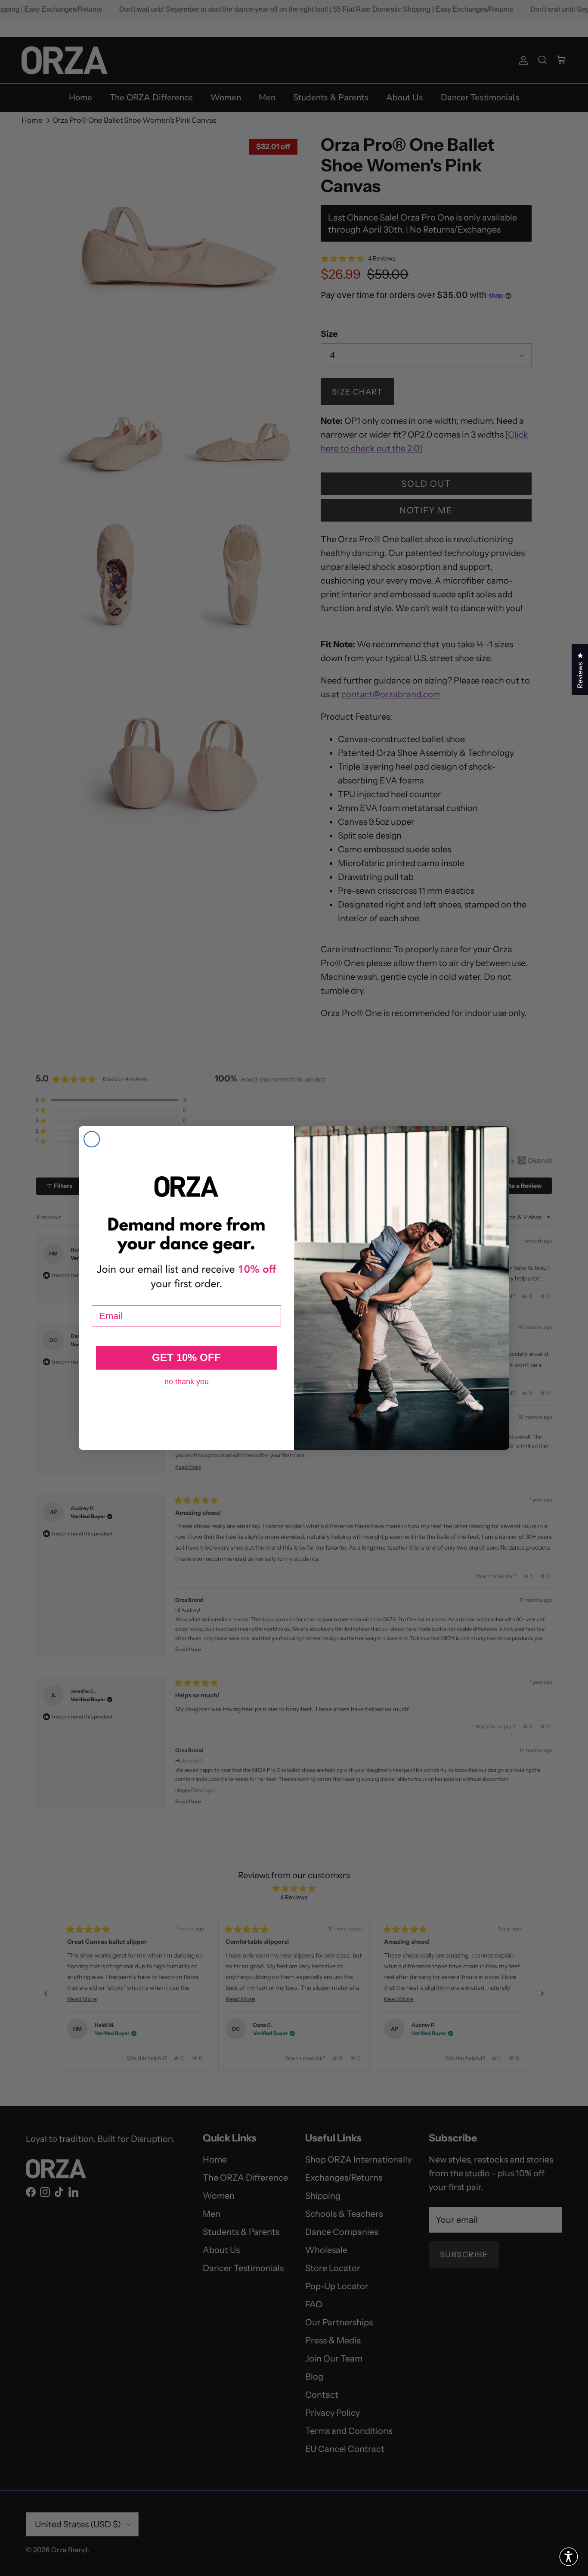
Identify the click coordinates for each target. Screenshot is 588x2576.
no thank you (187, 1382)
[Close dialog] (92, 1139)
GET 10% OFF (186, 1357)
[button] (569, 2557)
